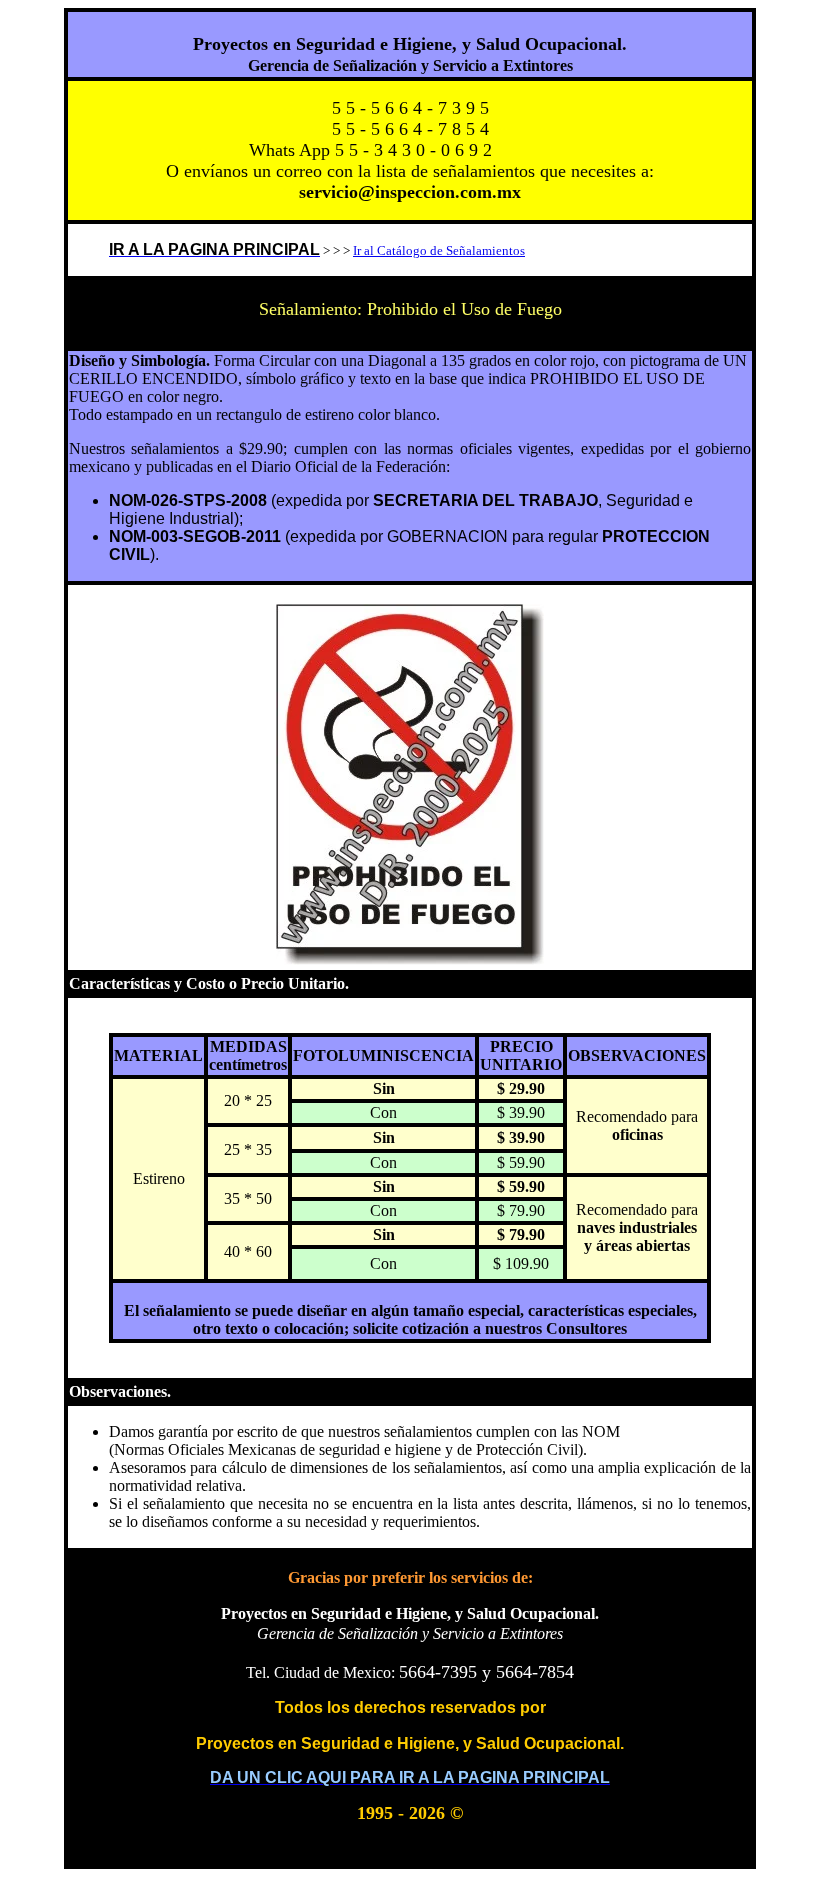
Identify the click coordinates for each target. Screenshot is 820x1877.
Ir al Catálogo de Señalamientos (439, 250)
